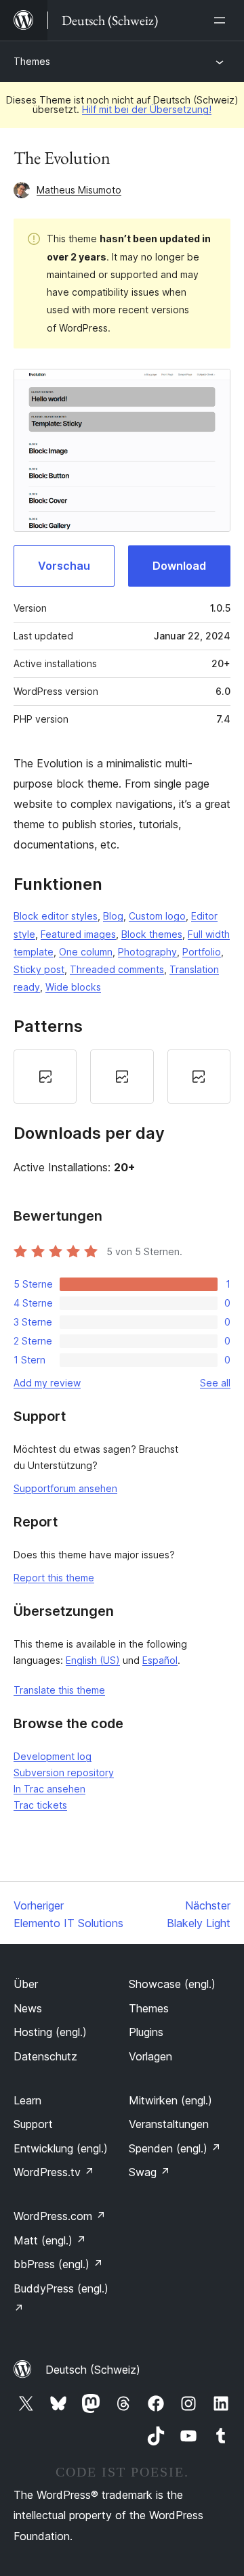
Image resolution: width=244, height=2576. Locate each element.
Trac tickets (40, 1805)
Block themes (152, 934)
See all (215, 1383)
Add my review (47, 1383)
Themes (32, 61)
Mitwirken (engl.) (170, 2100)
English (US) (93, 1660)
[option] (45, 1077)
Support (33, 2124)
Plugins (146, 2032)
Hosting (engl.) (50, 2032)
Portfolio (202, 952)
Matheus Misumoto (79, 190)
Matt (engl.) (50, 2240)
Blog (113, 916)
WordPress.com (60, 2216)
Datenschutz (45, 2056)
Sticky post (39, 969)
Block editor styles (56, 916)
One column (86, 952)
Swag (149, 2172)
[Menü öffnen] (222, 20)
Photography (147, 952)
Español (160, 1660)
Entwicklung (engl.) (61, 2148)
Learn (27, 2100)
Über (26, 1984)
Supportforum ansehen (65, 1488)
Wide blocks (73, 987)
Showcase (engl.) (172, 1984)
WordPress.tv (54, 2172)
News (28, 2008)
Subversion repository (64, 1772)
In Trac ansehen (49, 1789)
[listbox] (122, 1077)
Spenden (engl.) (175, 2148)
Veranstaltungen (169, 2124)
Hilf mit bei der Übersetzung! (147, 109)
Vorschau (64, 566)
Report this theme (54, 1578)
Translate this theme (59, 1690)
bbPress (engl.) (58, 2264)
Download (179, 566)
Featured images (78, 934)
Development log (53, 1756)
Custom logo (157, 916)
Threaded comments (117, 969)
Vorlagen (150, 2056)
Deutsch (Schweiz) (93, 2370)
